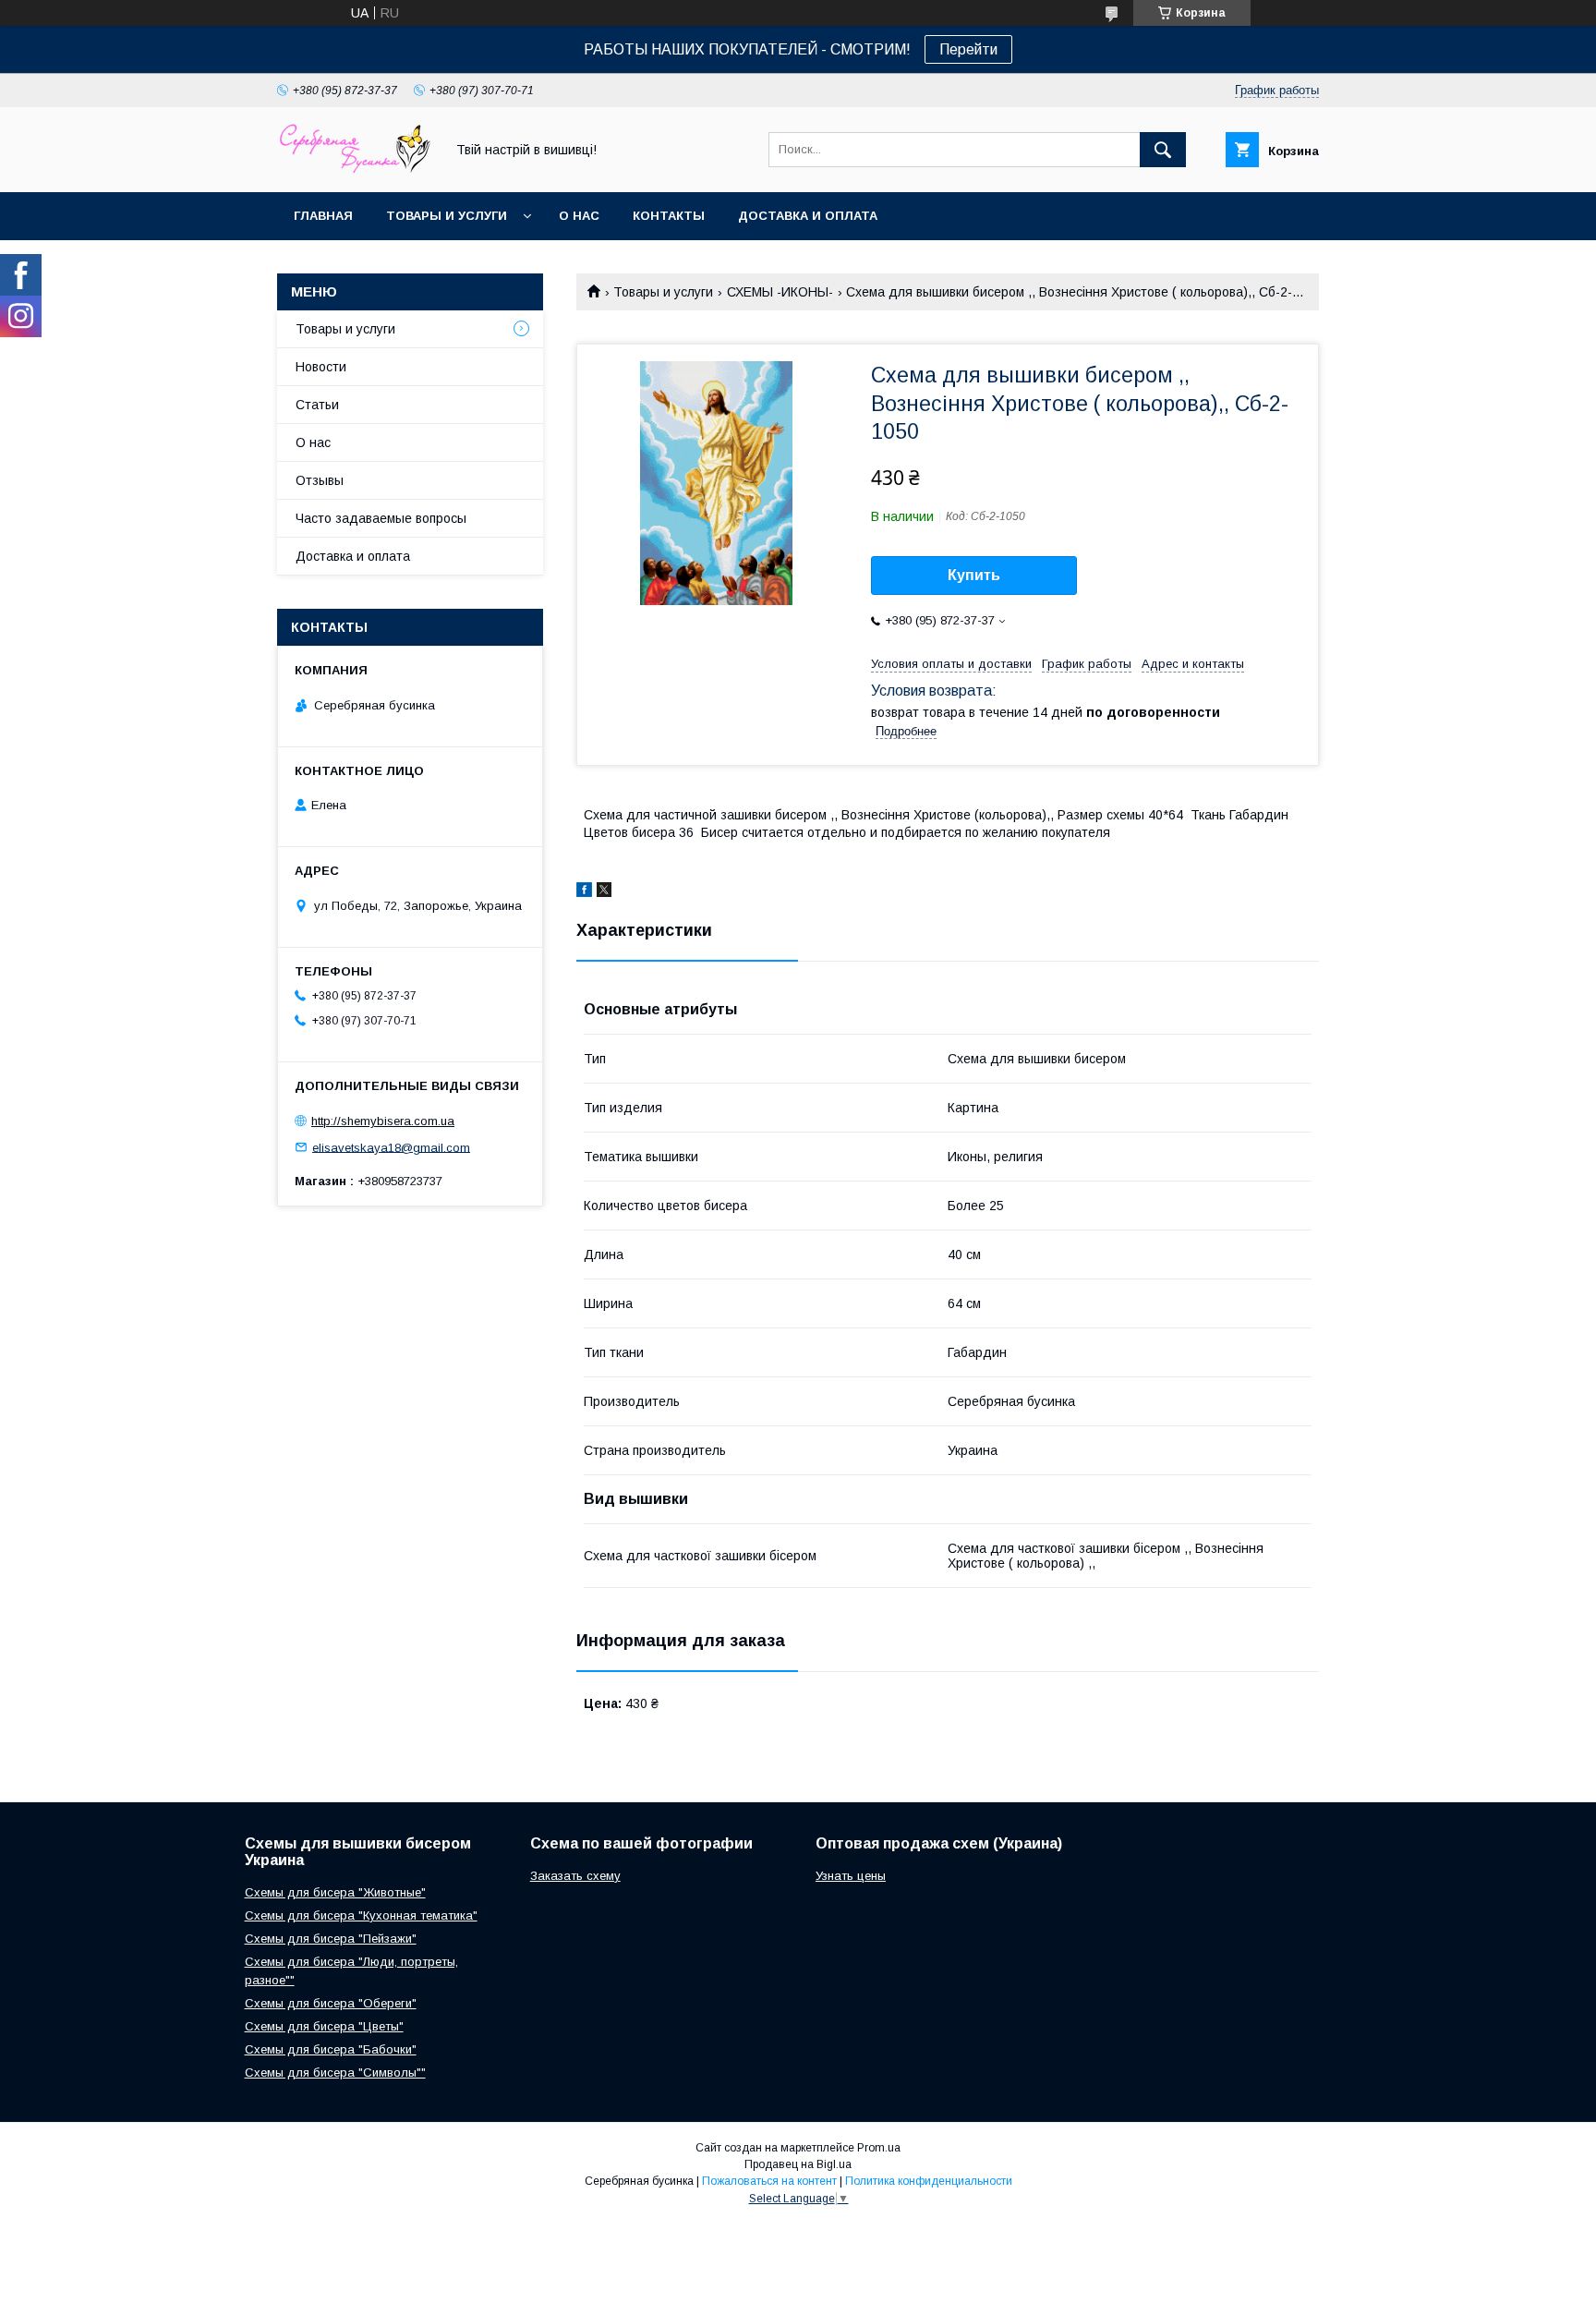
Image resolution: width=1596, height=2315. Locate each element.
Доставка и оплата (808, 216)
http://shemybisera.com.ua (383, 1121)
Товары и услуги (447, 216)
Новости (321, 367)
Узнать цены (851, 1876)
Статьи (317, 405)
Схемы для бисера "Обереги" (331, 2003)
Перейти (968, 49)
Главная (323, 216)
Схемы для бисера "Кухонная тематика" (361, 1915)
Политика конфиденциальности (929, 2181)
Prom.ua (879, 2148)
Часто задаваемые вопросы (381, 518)
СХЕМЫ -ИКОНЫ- (780, 292)
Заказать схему (575, 1876)
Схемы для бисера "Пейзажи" (331, 1939)
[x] (604, 892)
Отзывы (320, 480)
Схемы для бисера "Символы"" (335, 2073)
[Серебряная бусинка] (356, 168)
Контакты (669, 216)
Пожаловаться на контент (769, 2181)
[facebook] (584, 892)
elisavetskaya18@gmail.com (391, 1147)
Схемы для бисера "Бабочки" (331, 2049)
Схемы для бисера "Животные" (335, 1892)
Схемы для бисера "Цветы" (324, 2026)
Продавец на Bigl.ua (798, 2164)
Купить (974, 575)
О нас (579, 216)
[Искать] (1163, 150)
